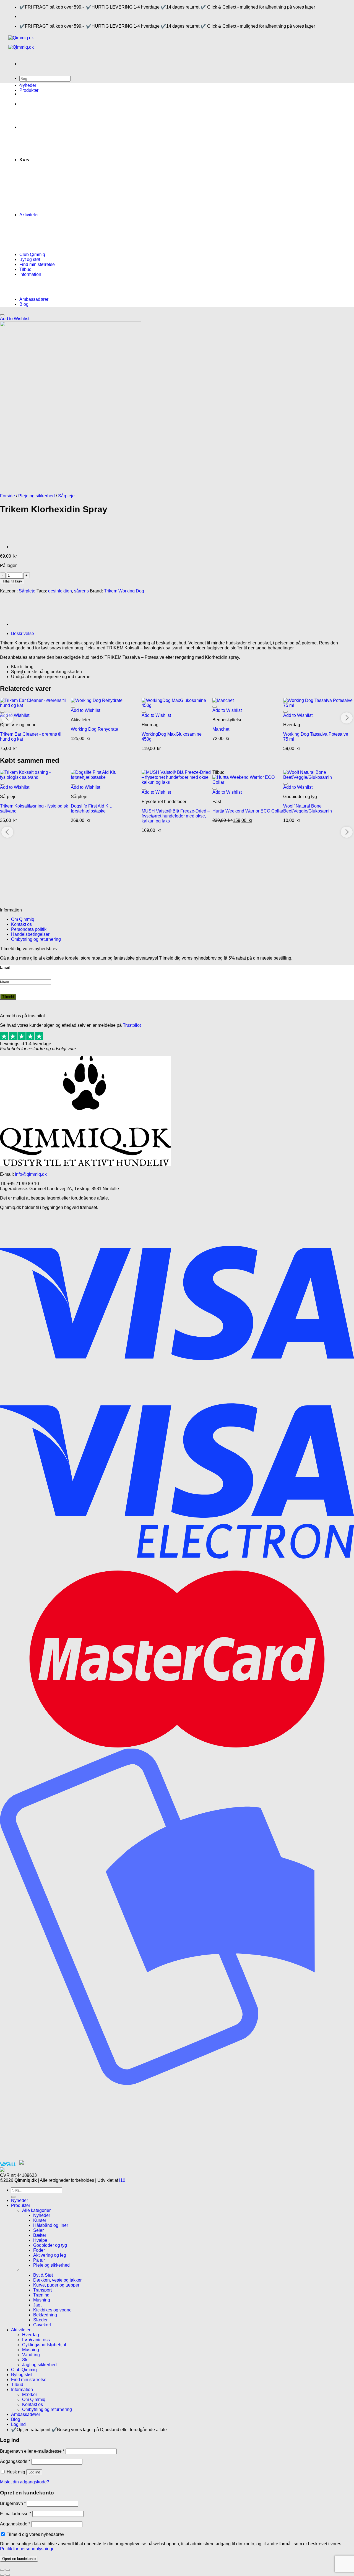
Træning (41, 2295)
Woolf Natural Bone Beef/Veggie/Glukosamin (308, 808)
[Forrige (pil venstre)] (2, 2575)
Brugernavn (13, 2503)
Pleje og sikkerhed (37, 496)
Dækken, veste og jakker (57, 2280)
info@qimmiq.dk (31, 1174)
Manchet (221, 729)
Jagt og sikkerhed (39, 2365)
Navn (5, 982)
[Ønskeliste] (2, 315)
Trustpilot (132, 1025)
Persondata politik (29, 929)
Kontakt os (21, 924)
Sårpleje (66, 496)
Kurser (40, 2220)
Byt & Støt (43, 2275)
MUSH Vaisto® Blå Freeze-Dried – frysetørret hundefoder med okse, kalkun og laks (176, 816)
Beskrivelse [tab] (23, 633)
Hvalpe (40, 2240)
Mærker (30, 2395)
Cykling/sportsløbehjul (44, 2345)
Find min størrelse (37, 264)
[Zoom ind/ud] (8, 2570)
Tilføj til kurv (12, 581)
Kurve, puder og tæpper (56, 2285)
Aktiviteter (29, 215)
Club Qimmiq (32, 254)
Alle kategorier (36, 2210)
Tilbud (25, 269)
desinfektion (60, 591)
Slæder (40, 2320)
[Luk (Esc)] (2, 2570)
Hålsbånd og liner (51, 2225)
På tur (39, 2260)
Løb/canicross (36, 2340)
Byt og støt (30, 259)
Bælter (40, 2235)
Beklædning (45, 2315)
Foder (39, 2250)
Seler (38, 2230)
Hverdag (31, 2335)
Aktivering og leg (50, 2255)
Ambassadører (34, 299)
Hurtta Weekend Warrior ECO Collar (248, 811)
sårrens (81, 591)
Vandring (31, 2355)
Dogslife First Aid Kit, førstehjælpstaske (91, 808)
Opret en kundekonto (19, 2559)
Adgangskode (15, 2461)
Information (30, 274)
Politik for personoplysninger (28, 2549)
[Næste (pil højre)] (8, 2575)
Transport (42, 2290)
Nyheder (28, 85)
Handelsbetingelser (30, 934)
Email (5, 967)
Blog (24, 304)
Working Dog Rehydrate (94, 729)
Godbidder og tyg (50, 2245)
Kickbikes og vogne (52, 2310)
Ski (25, 2360)
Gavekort (42, 2325)
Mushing (42, 2300)
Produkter (29, 90)
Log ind (34, 2472)
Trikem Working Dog (124, 591)
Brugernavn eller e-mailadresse (32, 2451)
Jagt (37, 2305)
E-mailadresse (16, 2514)
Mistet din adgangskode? (25, 2482)
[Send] (13, 2197)
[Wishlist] (2, 712)
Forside (7, 496)
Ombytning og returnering (36, 939)
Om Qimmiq (23, 919)
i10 (122, 2180)
